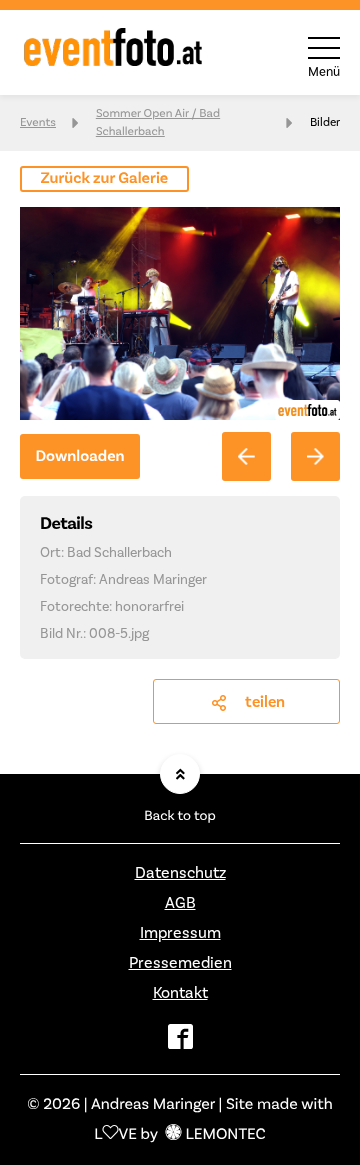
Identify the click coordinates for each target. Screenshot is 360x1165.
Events (38, 122)
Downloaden (79, 457)
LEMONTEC (225, 1135)
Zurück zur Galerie (105, 179)
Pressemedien (180, 963)
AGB (180, 903)
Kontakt (180, 993)
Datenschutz (180, 873)
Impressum (180, 933)
